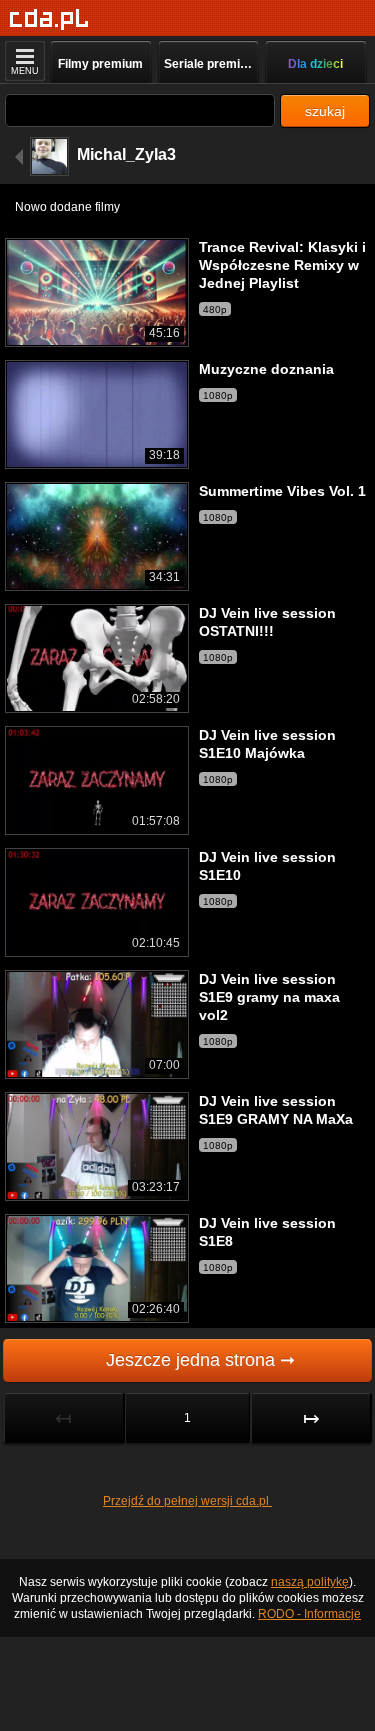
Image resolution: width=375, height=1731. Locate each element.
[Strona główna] (49, 19)
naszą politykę (310, 1582)
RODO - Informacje (309, 1614)
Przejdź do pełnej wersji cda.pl (187, 1501)
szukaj (325, 111)
